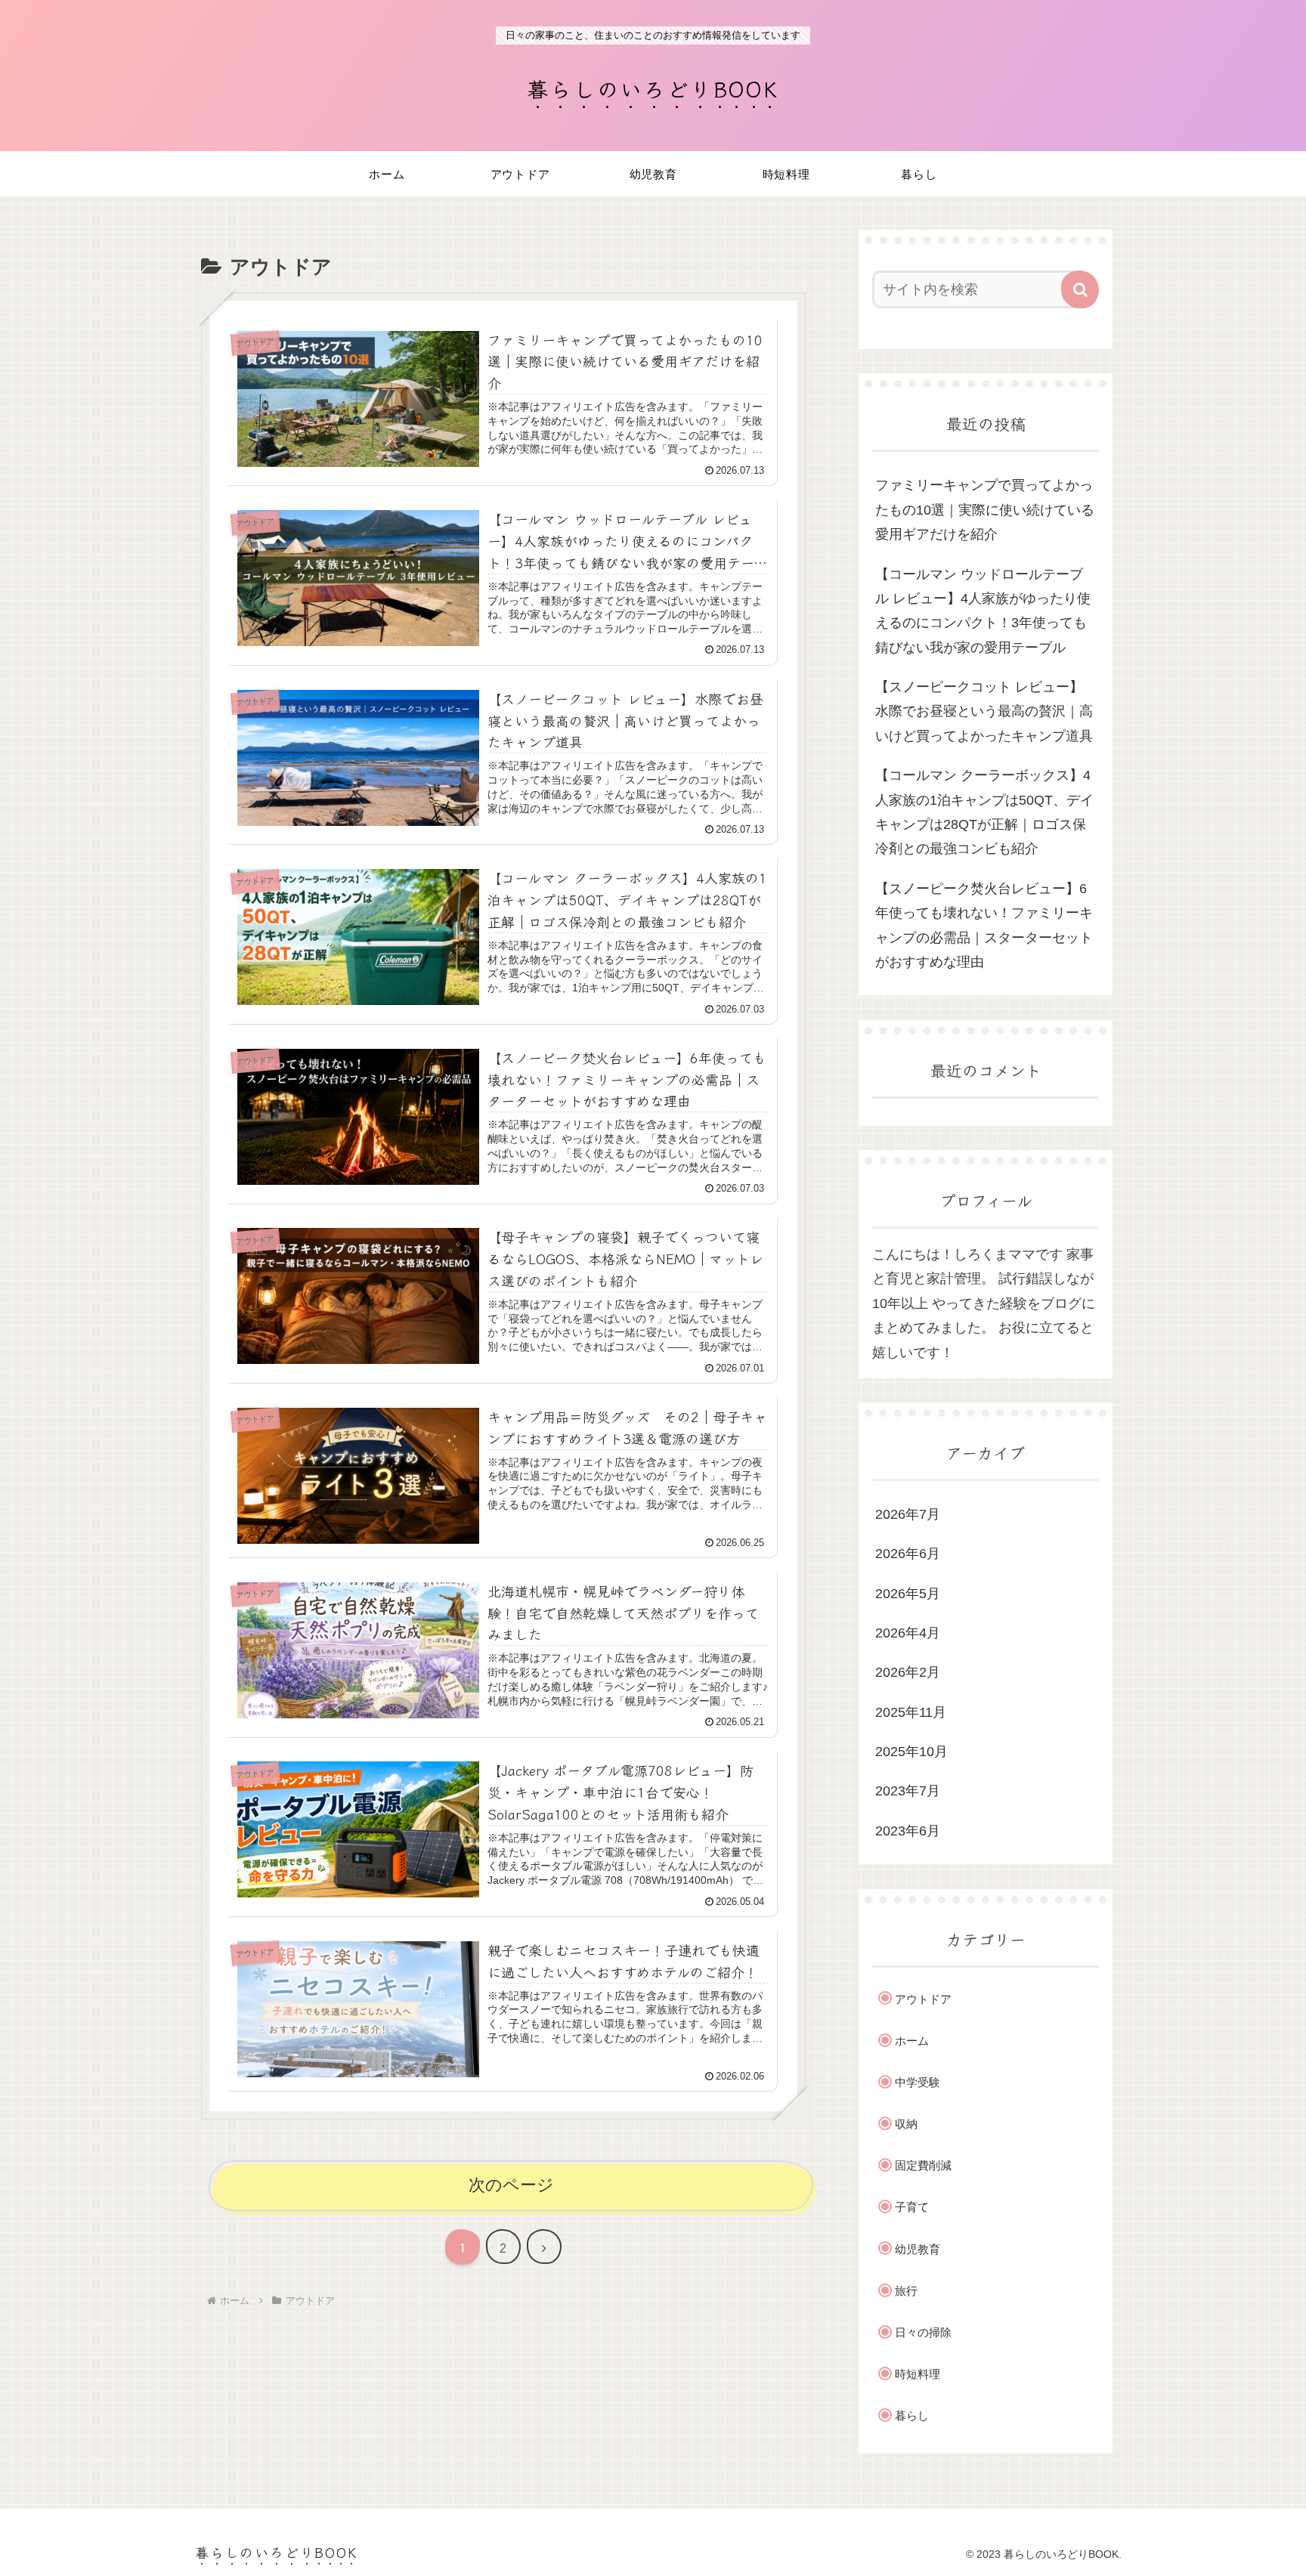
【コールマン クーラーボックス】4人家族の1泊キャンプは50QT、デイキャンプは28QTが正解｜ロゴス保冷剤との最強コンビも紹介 (984, 812)
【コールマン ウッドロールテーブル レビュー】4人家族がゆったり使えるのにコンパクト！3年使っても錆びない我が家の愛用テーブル (983, 611)
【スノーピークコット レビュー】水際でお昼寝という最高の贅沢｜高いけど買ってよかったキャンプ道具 (984, 711)
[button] (1080, 289)
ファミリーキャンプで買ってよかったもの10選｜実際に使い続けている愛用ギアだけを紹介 (985, 510)
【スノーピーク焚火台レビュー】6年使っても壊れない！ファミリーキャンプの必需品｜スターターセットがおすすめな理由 (984, 925)
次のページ (511, 2185)
